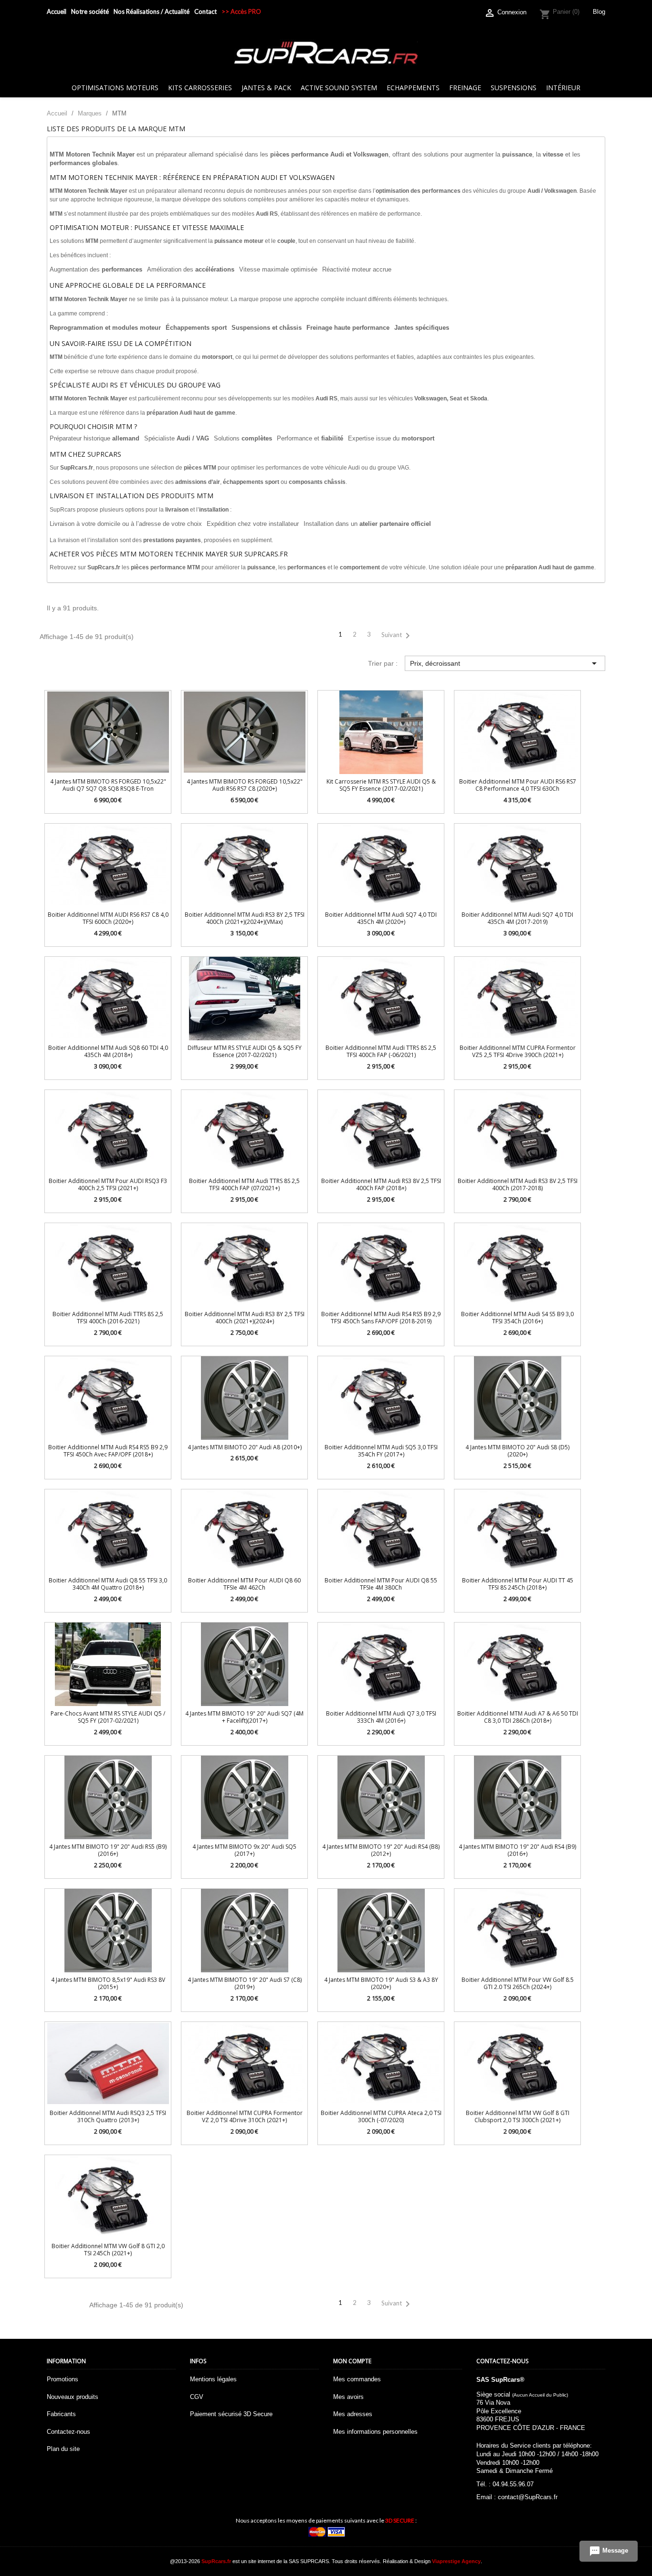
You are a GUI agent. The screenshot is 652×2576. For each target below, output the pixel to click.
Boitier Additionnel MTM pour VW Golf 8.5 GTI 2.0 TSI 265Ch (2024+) (518, 1983)
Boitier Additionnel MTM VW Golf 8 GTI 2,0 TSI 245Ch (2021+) (108, 2250)
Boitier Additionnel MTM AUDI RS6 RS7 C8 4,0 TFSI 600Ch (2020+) (108, 918)
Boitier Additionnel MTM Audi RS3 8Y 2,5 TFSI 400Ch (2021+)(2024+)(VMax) (245, 918)
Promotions (63, 2379)
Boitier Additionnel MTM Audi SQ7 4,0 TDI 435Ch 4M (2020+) (381, 918)
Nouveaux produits (73, 2397)
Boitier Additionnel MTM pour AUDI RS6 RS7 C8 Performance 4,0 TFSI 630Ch (518, 785)
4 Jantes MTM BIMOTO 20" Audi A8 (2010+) (245, 1447)
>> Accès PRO (241, 11)
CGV (197, 2397)
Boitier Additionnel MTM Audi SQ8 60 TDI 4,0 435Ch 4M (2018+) (108, 1051)
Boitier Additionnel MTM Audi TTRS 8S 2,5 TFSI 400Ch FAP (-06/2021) (381, 1051)
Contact (205, 11)
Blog (599, 12)
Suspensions (514, 88)
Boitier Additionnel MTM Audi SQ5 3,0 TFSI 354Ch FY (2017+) (381, 1451)
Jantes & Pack (266, 88)
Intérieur (563, 88)
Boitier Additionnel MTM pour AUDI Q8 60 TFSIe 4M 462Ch (244, 1584)
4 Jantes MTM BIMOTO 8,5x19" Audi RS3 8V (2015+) (108, 1983)
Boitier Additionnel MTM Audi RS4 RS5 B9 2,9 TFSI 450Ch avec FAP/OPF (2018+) (108, 1451)
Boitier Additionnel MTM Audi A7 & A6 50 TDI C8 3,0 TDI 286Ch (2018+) (518, 1717)
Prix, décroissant (505, 663)
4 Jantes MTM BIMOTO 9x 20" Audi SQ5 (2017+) (244, 1850)
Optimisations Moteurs (115, 88)
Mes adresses (353, 2414)
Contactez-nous (68, 2432)
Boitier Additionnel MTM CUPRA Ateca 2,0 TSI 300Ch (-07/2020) (381, 2116)
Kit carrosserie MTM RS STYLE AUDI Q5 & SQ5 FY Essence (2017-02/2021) (381, 785)
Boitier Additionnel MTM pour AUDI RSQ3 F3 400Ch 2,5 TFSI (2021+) (108, 1184)
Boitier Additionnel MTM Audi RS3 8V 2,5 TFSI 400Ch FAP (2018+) (381, 1184)
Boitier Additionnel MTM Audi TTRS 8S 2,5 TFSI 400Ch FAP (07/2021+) (244, 1184)
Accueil (57, 11)
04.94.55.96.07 (513, 2484)
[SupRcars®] (326, 52)
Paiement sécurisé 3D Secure (231, 2414)
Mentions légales (213, 2379)
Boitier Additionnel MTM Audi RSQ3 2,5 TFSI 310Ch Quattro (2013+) (108, 2116)
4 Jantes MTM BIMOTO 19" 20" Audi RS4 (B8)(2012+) (381, 1850)
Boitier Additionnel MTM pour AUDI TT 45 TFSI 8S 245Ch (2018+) (518, 1584)
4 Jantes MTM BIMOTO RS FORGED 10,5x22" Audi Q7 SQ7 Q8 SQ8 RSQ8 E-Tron (108, 785)
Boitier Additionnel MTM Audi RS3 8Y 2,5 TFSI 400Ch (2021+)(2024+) (245, 1318)
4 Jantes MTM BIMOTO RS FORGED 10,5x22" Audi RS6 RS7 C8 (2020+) (245, 785)
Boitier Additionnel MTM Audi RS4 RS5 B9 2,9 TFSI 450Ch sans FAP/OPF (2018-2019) (381, 1318)
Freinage (465, 88)
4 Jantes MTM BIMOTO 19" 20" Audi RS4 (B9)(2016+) (517, 1850)
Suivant (397, 636)
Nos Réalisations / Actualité (152, 11)
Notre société (90, 11)
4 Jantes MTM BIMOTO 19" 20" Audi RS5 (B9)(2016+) (108, 1850)
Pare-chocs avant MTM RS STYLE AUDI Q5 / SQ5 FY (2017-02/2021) (108, 1717)
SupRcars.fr (216, 2561)
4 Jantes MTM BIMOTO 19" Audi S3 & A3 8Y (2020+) (381, 1983)
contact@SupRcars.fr (528, 2497)
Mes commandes (357, 2379)
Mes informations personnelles (375, 2432)
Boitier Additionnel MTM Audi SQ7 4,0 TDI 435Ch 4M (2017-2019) (517, 918)
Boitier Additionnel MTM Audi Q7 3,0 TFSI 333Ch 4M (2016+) (381, 1717)
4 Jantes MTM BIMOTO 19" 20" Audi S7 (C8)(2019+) (245, 1983)
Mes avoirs (348, 2397)
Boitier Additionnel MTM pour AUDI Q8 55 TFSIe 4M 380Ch (381, 1584)
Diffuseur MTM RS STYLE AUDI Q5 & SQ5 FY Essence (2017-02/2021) (245, 1051)
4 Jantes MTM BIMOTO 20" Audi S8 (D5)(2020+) (517, 1451)
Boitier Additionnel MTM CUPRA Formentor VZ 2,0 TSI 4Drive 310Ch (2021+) (245, 2116)
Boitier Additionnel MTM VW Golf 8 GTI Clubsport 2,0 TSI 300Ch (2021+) (518, 2116)
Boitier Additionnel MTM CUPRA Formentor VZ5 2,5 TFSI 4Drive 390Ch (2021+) (518, 1051)
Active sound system (339, 88)
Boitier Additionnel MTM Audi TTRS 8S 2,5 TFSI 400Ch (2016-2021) (108, 1318)
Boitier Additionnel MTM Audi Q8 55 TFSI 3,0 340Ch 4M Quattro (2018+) (108, 1584)
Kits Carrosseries (200, 88)
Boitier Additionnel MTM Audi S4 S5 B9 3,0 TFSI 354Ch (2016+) (517, 1318)
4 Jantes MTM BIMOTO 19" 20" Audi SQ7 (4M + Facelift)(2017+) (244, 1717)
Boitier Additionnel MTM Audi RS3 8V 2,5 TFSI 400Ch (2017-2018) (518, 1184)
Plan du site (63, 2449)
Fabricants (61, 2414)
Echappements (413, 88)
